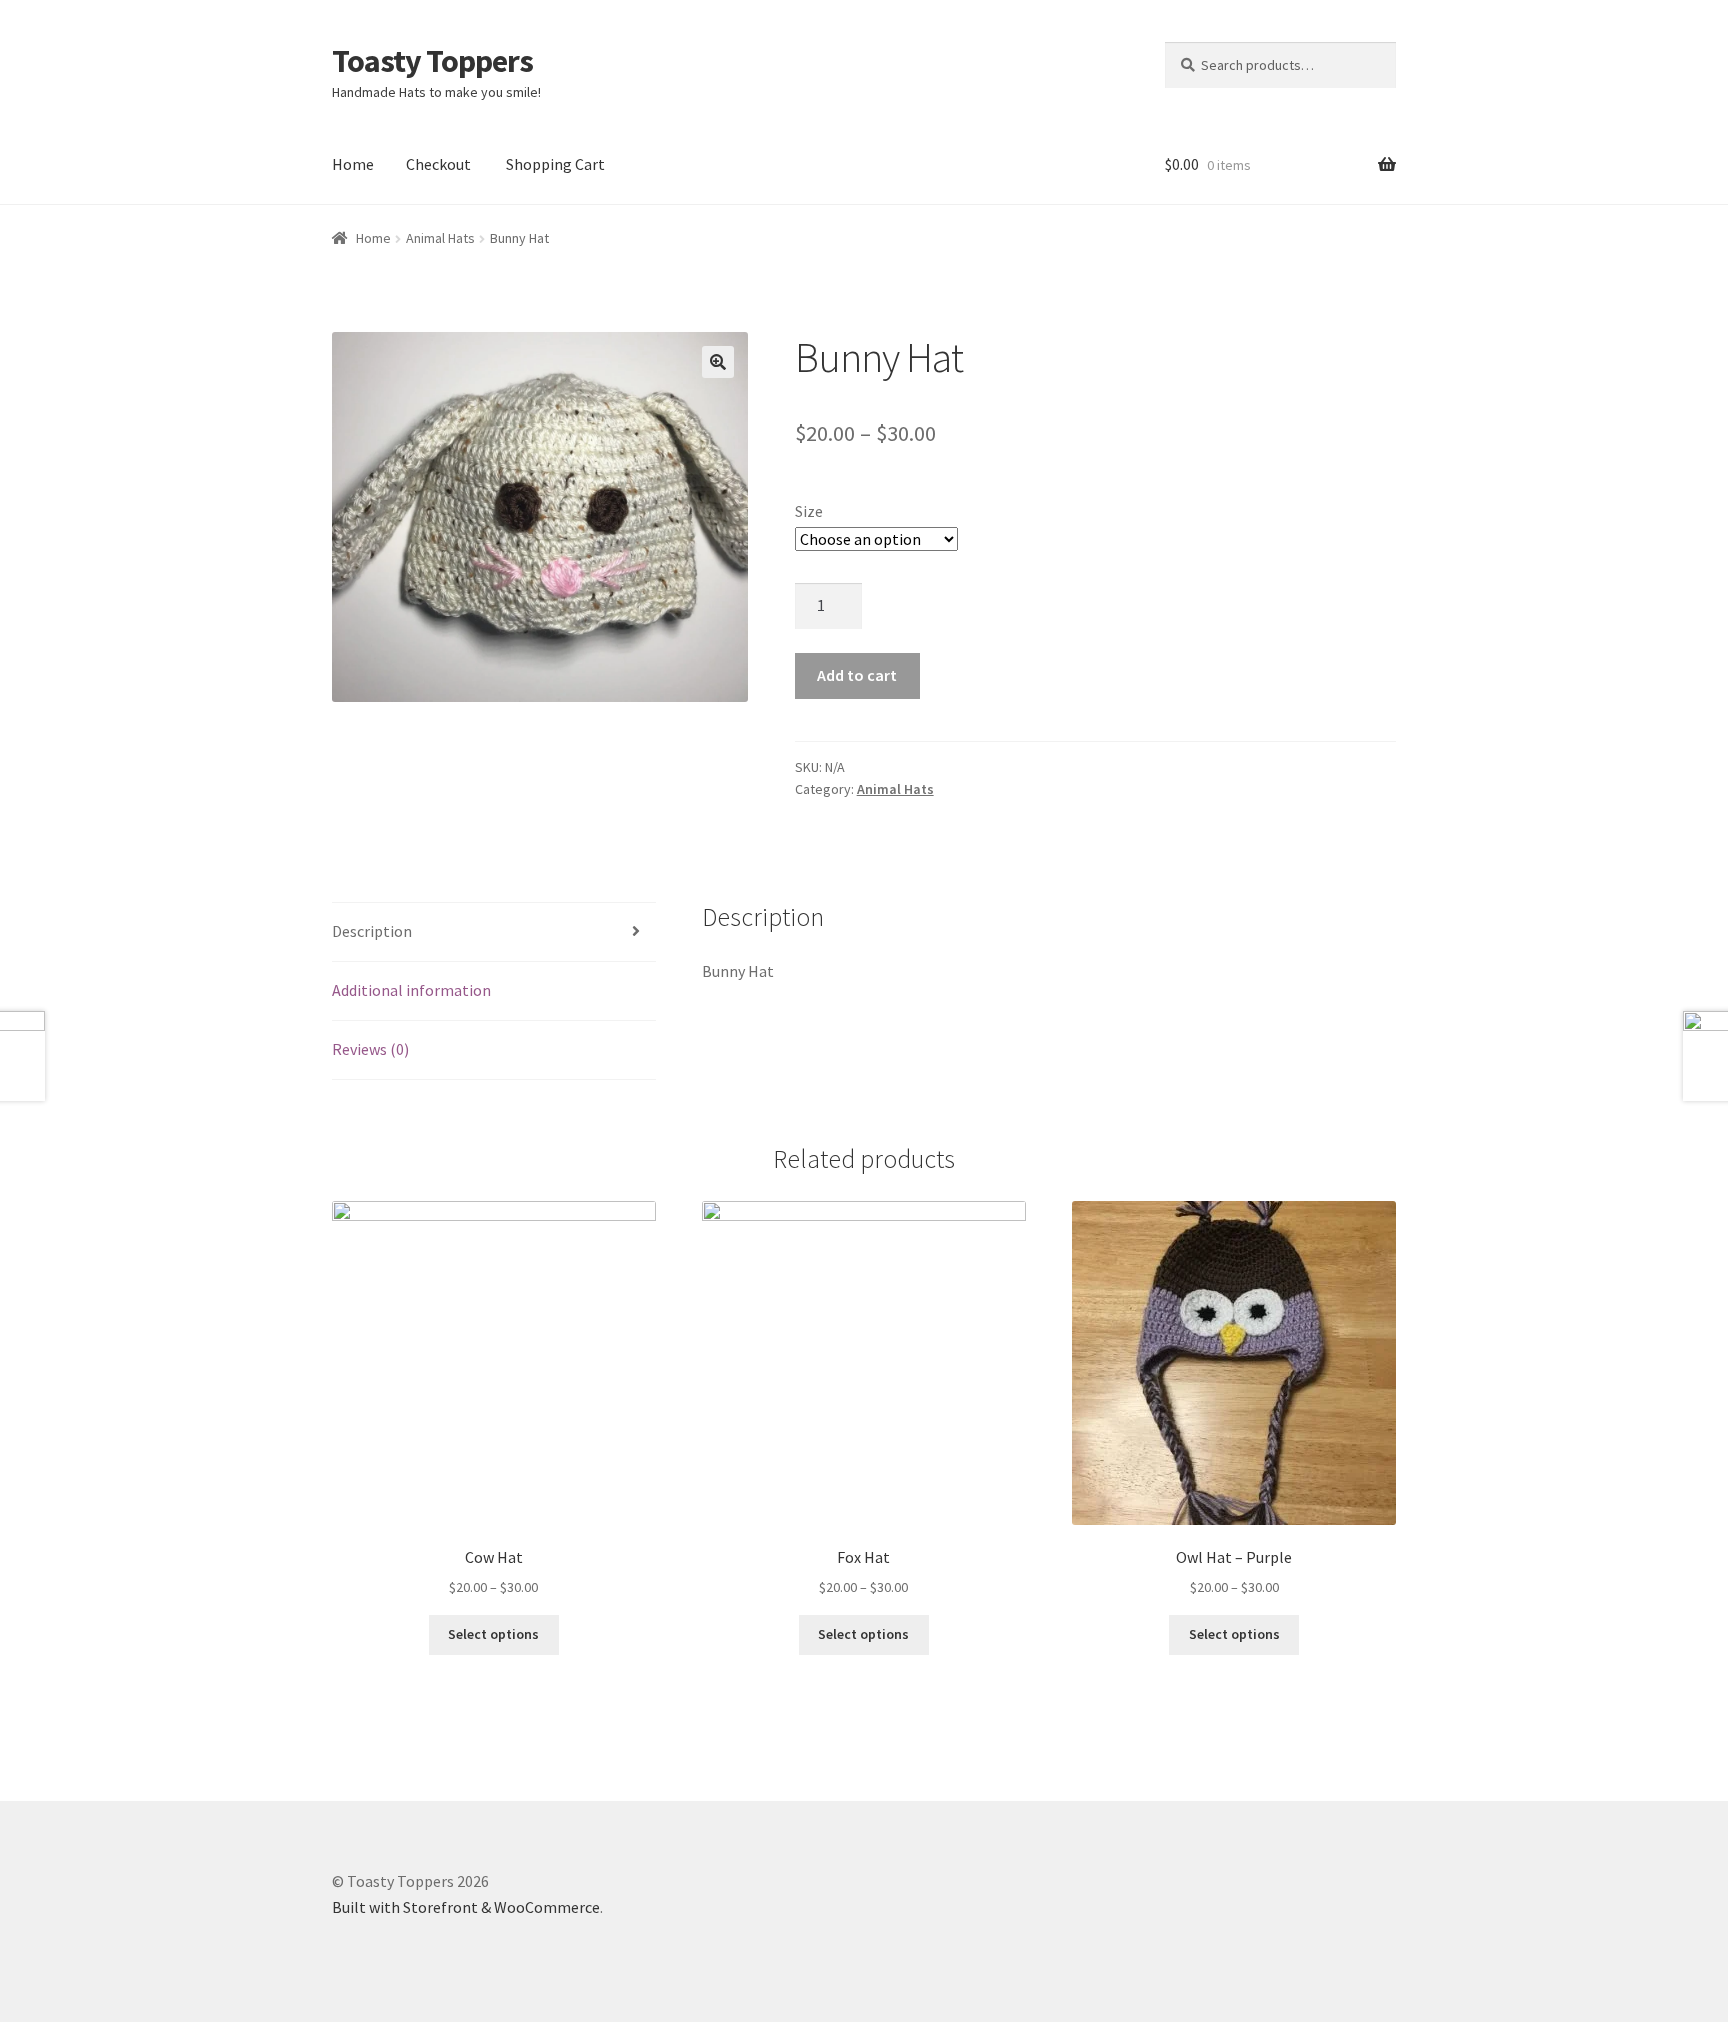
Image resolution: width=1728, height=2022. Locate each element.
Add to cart (857, 675)
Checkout (438, 164)
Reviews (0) (370, 1049)
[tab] (494, 932)
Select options (493, 1634)
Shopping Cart (555, 164)
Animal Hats (440, 238)
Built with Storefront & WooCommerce (466, 1907)
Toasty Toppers (432, 61)
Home (353, 164)
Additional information (411, 990)
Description (372, 931)
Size (809, 511)
